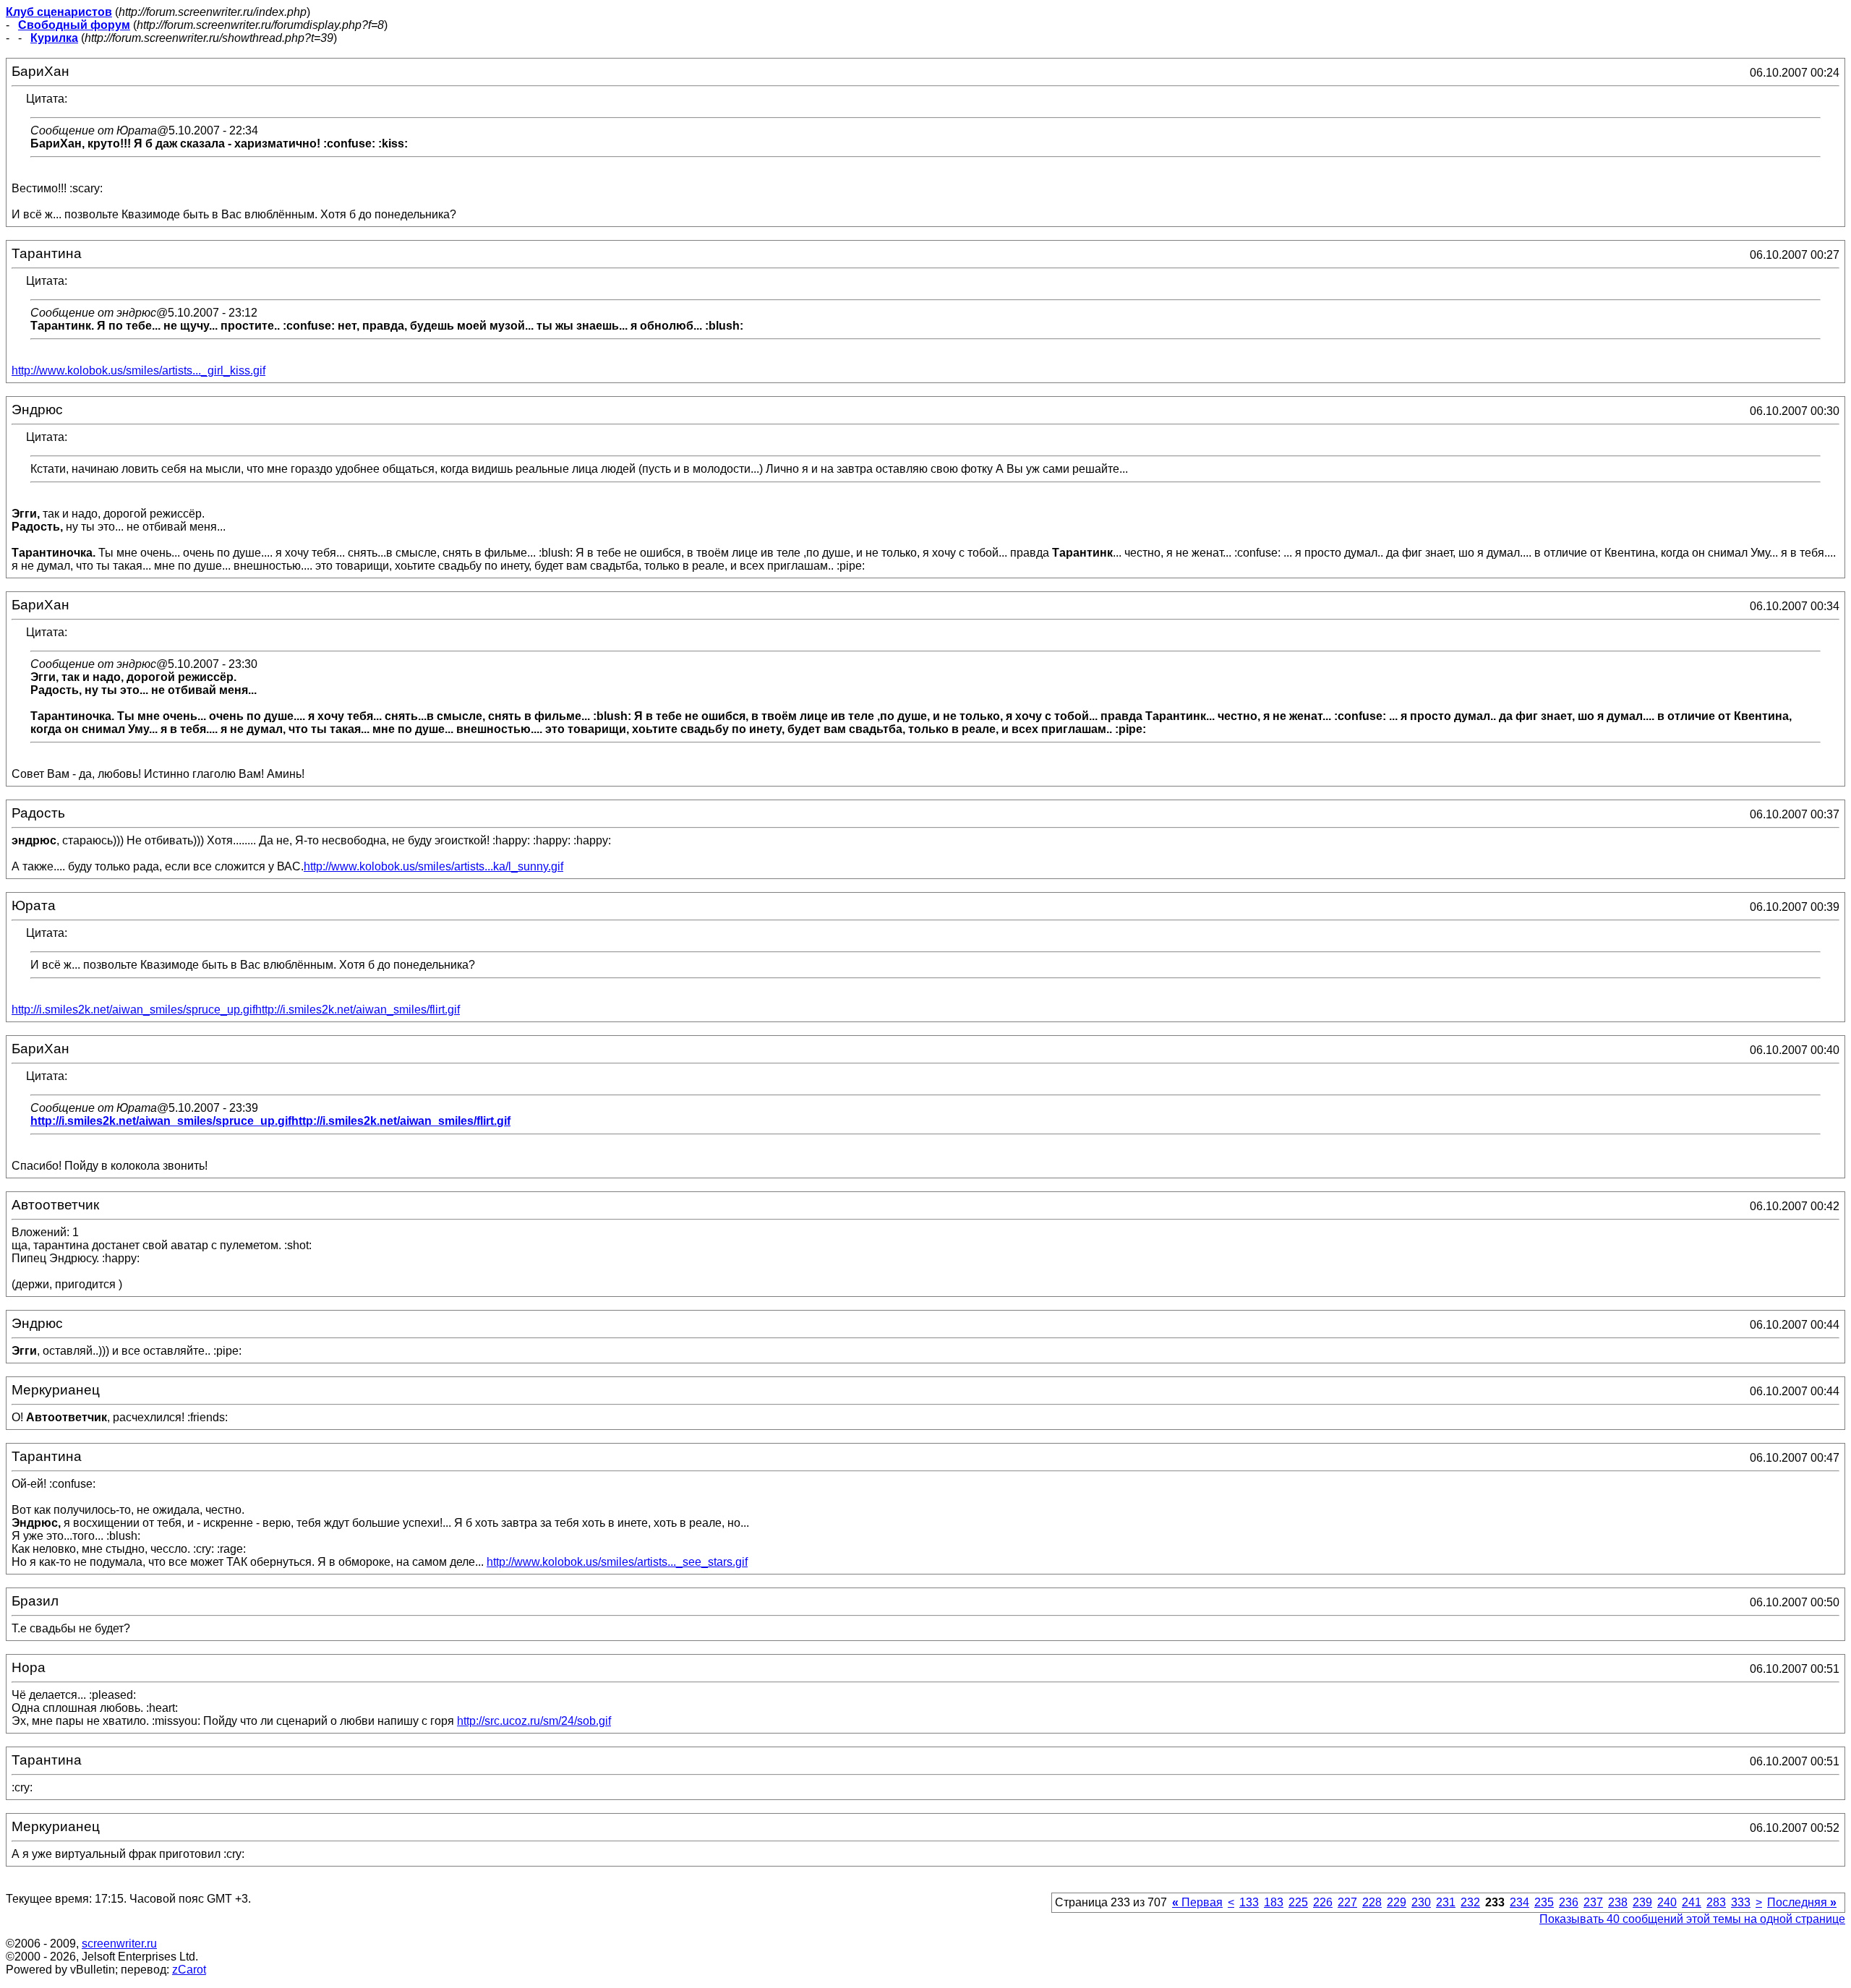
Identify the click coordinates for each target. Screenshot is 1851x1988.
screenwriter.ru (119, 1944)
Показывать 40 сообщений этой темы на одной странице (1692, 1919)
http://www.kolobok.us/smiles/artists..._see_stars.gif (617, 1562)
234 (1519, 1902)
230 (1421, 1902)
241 (1692, 1902)
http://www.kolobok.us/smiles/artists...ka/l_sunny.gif (433, 866)
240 (1667, 1902)
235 (1544, 1902)
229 (1397, 1902)
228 (1372, 1902)
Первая (1197, 1902)
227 (1347, 1902)
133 (1249, 1902)
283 (1716, 1902)
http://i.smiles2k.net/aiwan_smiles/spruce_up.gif (133, 1010)
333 (1741, 1902)
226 (1323, 1902)
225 (1298, 1902)
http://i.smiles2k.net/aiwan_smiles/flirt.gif (358, 1010)
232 (1470, 1902)
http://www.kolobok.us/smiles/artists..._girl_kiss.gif (138, 370)
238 (1618, 1902)
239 (1642, 1902)
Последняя (1802, 1902)
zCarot (189, 1970)
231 (1446, 1902)
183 (1274, 1902)
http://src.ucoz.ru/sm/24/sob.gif (534, 1721)
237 (1593, 1902)
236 (1569, 1902)
